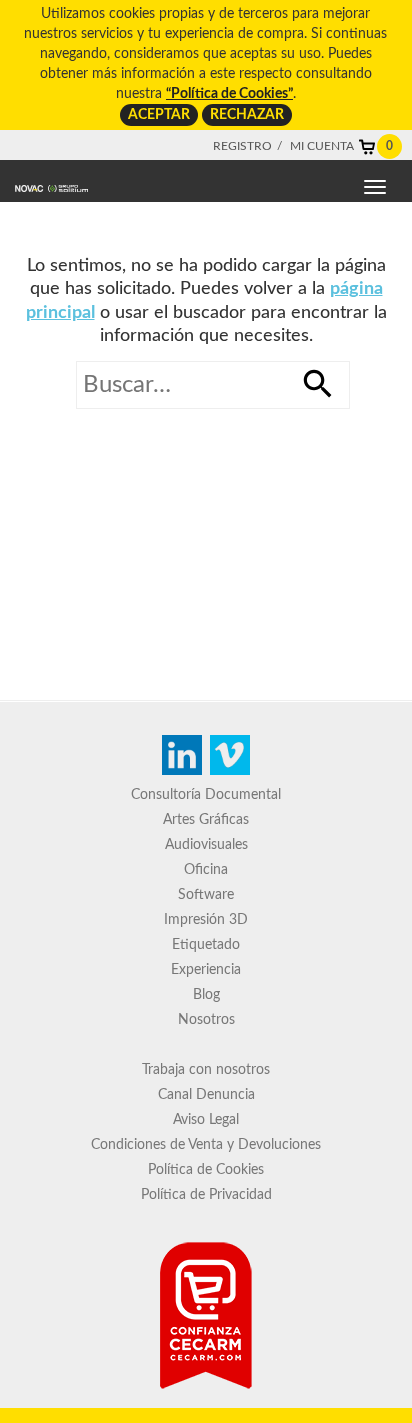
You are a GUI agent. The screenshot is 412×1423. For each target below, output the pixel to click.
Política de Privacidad (206, 1195)
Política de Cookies (206, 1170)
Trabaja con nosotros (206, 1070)
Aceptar (159, 115)
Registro (242, 146)
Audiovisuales (206, 845)
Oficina (206, 870)
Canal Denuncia (206, 1095)
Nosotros (206, 1020)
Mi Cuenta (322, 146)
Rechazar (247, 115)
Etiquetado (206, 945)
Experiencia (206, 970)
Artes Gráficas (206, 820)
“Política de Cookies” (229, 94)
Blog (206, 995)
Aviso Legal (206, 1120)
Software (206, 895)
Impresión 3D (206, 920)
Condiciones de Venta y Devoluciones (206, 1145)
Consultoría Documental (206, 795)
